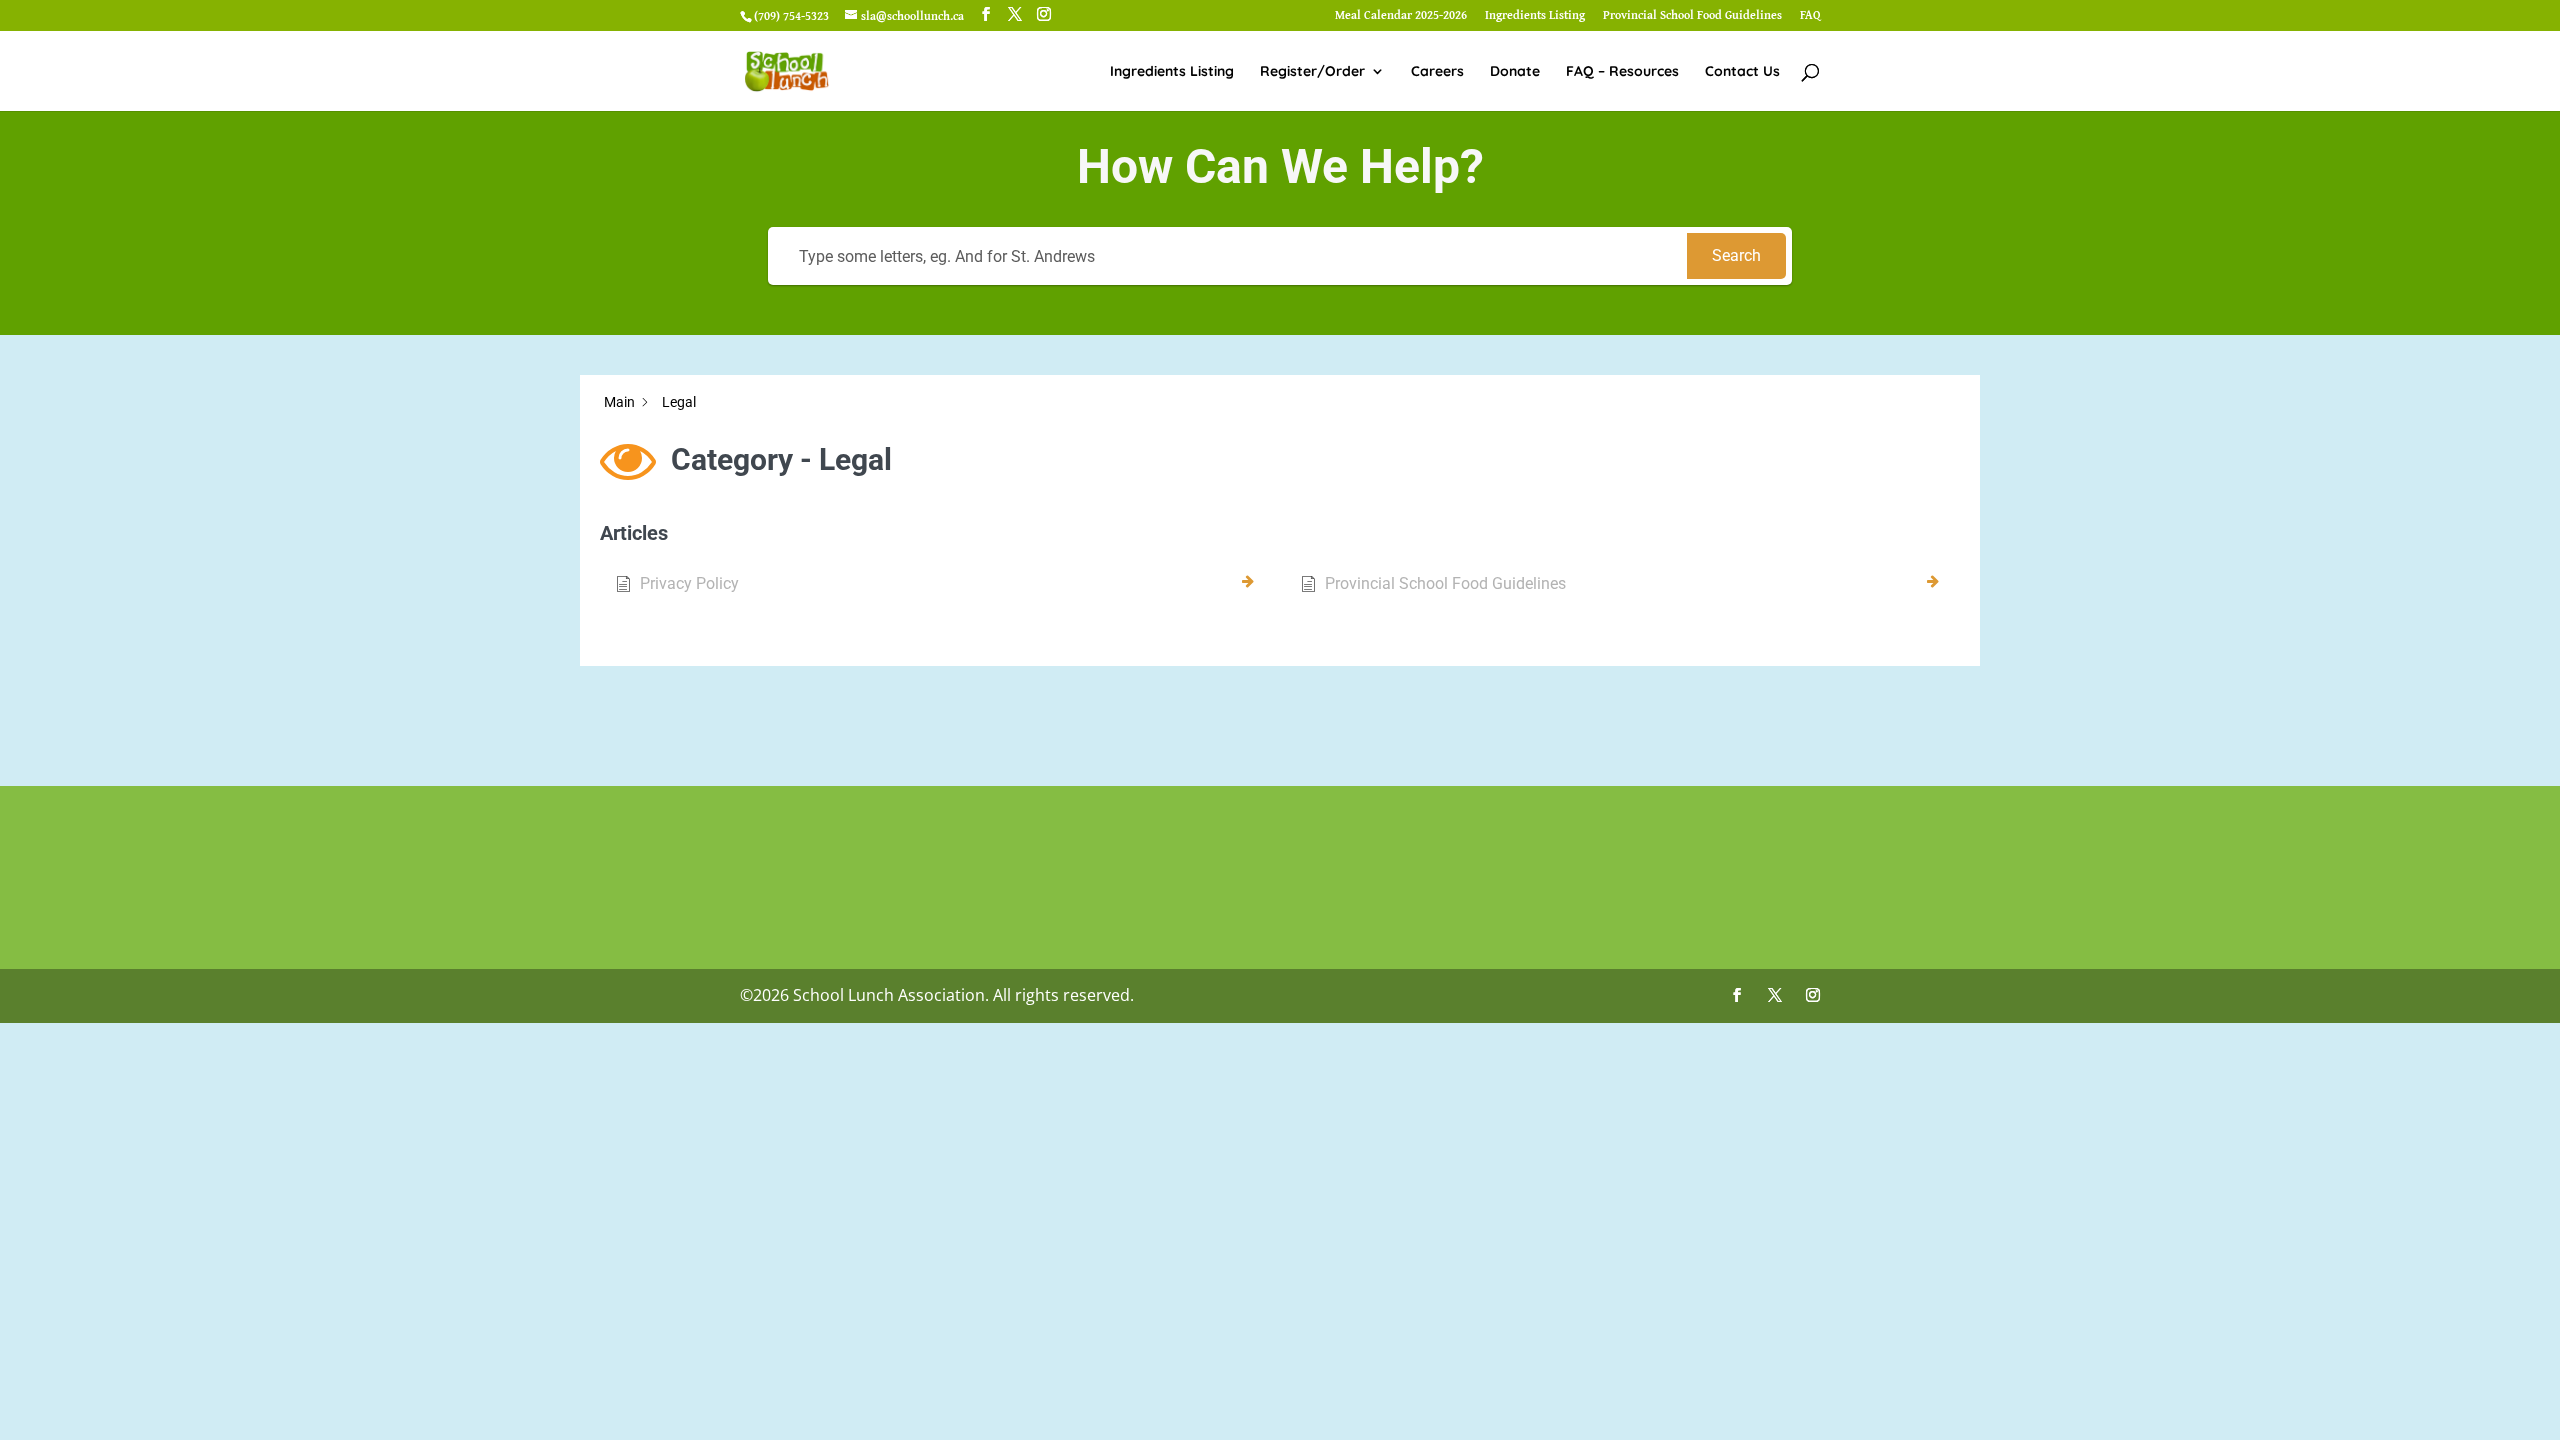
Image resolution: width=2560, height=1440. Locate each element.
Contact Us (1742, 72)
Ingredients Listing (1535, 16)
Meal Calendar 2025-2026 (1401, 16)
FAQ (1810, 16)
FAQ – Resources (1622, 72)
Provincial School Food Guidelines (1692, 16)
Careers (1437, 72)
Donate (1515, 72)
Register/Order (1312, 72)
